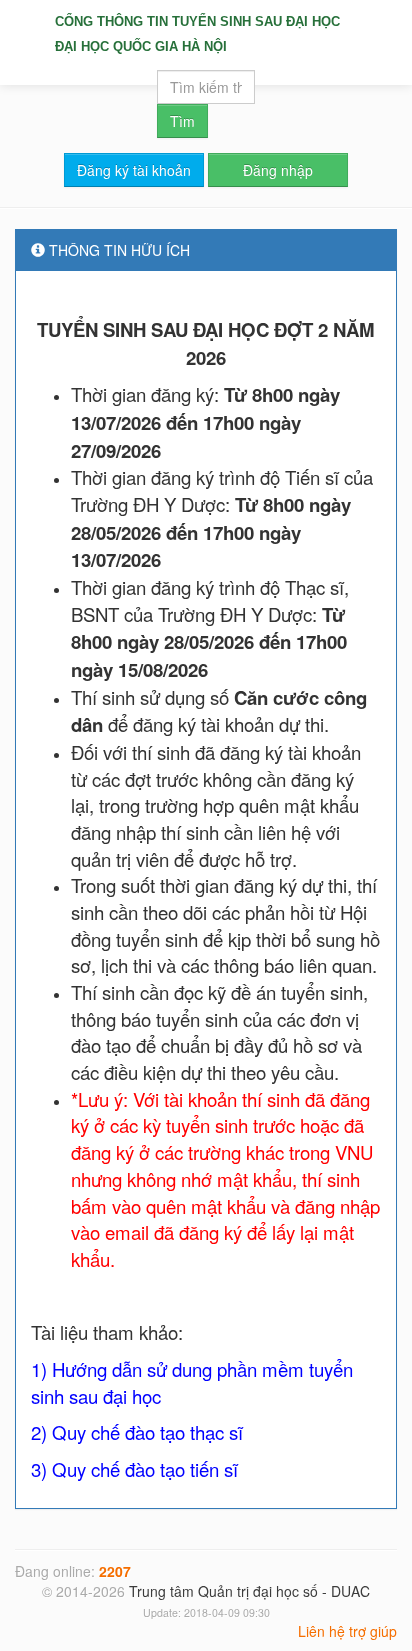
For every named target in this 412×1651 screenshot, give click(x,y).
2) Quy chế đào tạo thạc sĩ (137, 1432)
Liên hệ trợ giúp (347, 1631)
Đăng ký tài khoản (134, 170)
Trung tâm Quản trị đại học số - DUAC (249, 1591)
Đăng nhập (278, 170)
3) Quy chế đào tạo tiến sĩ (134, 1469)
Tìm (182, 121)
